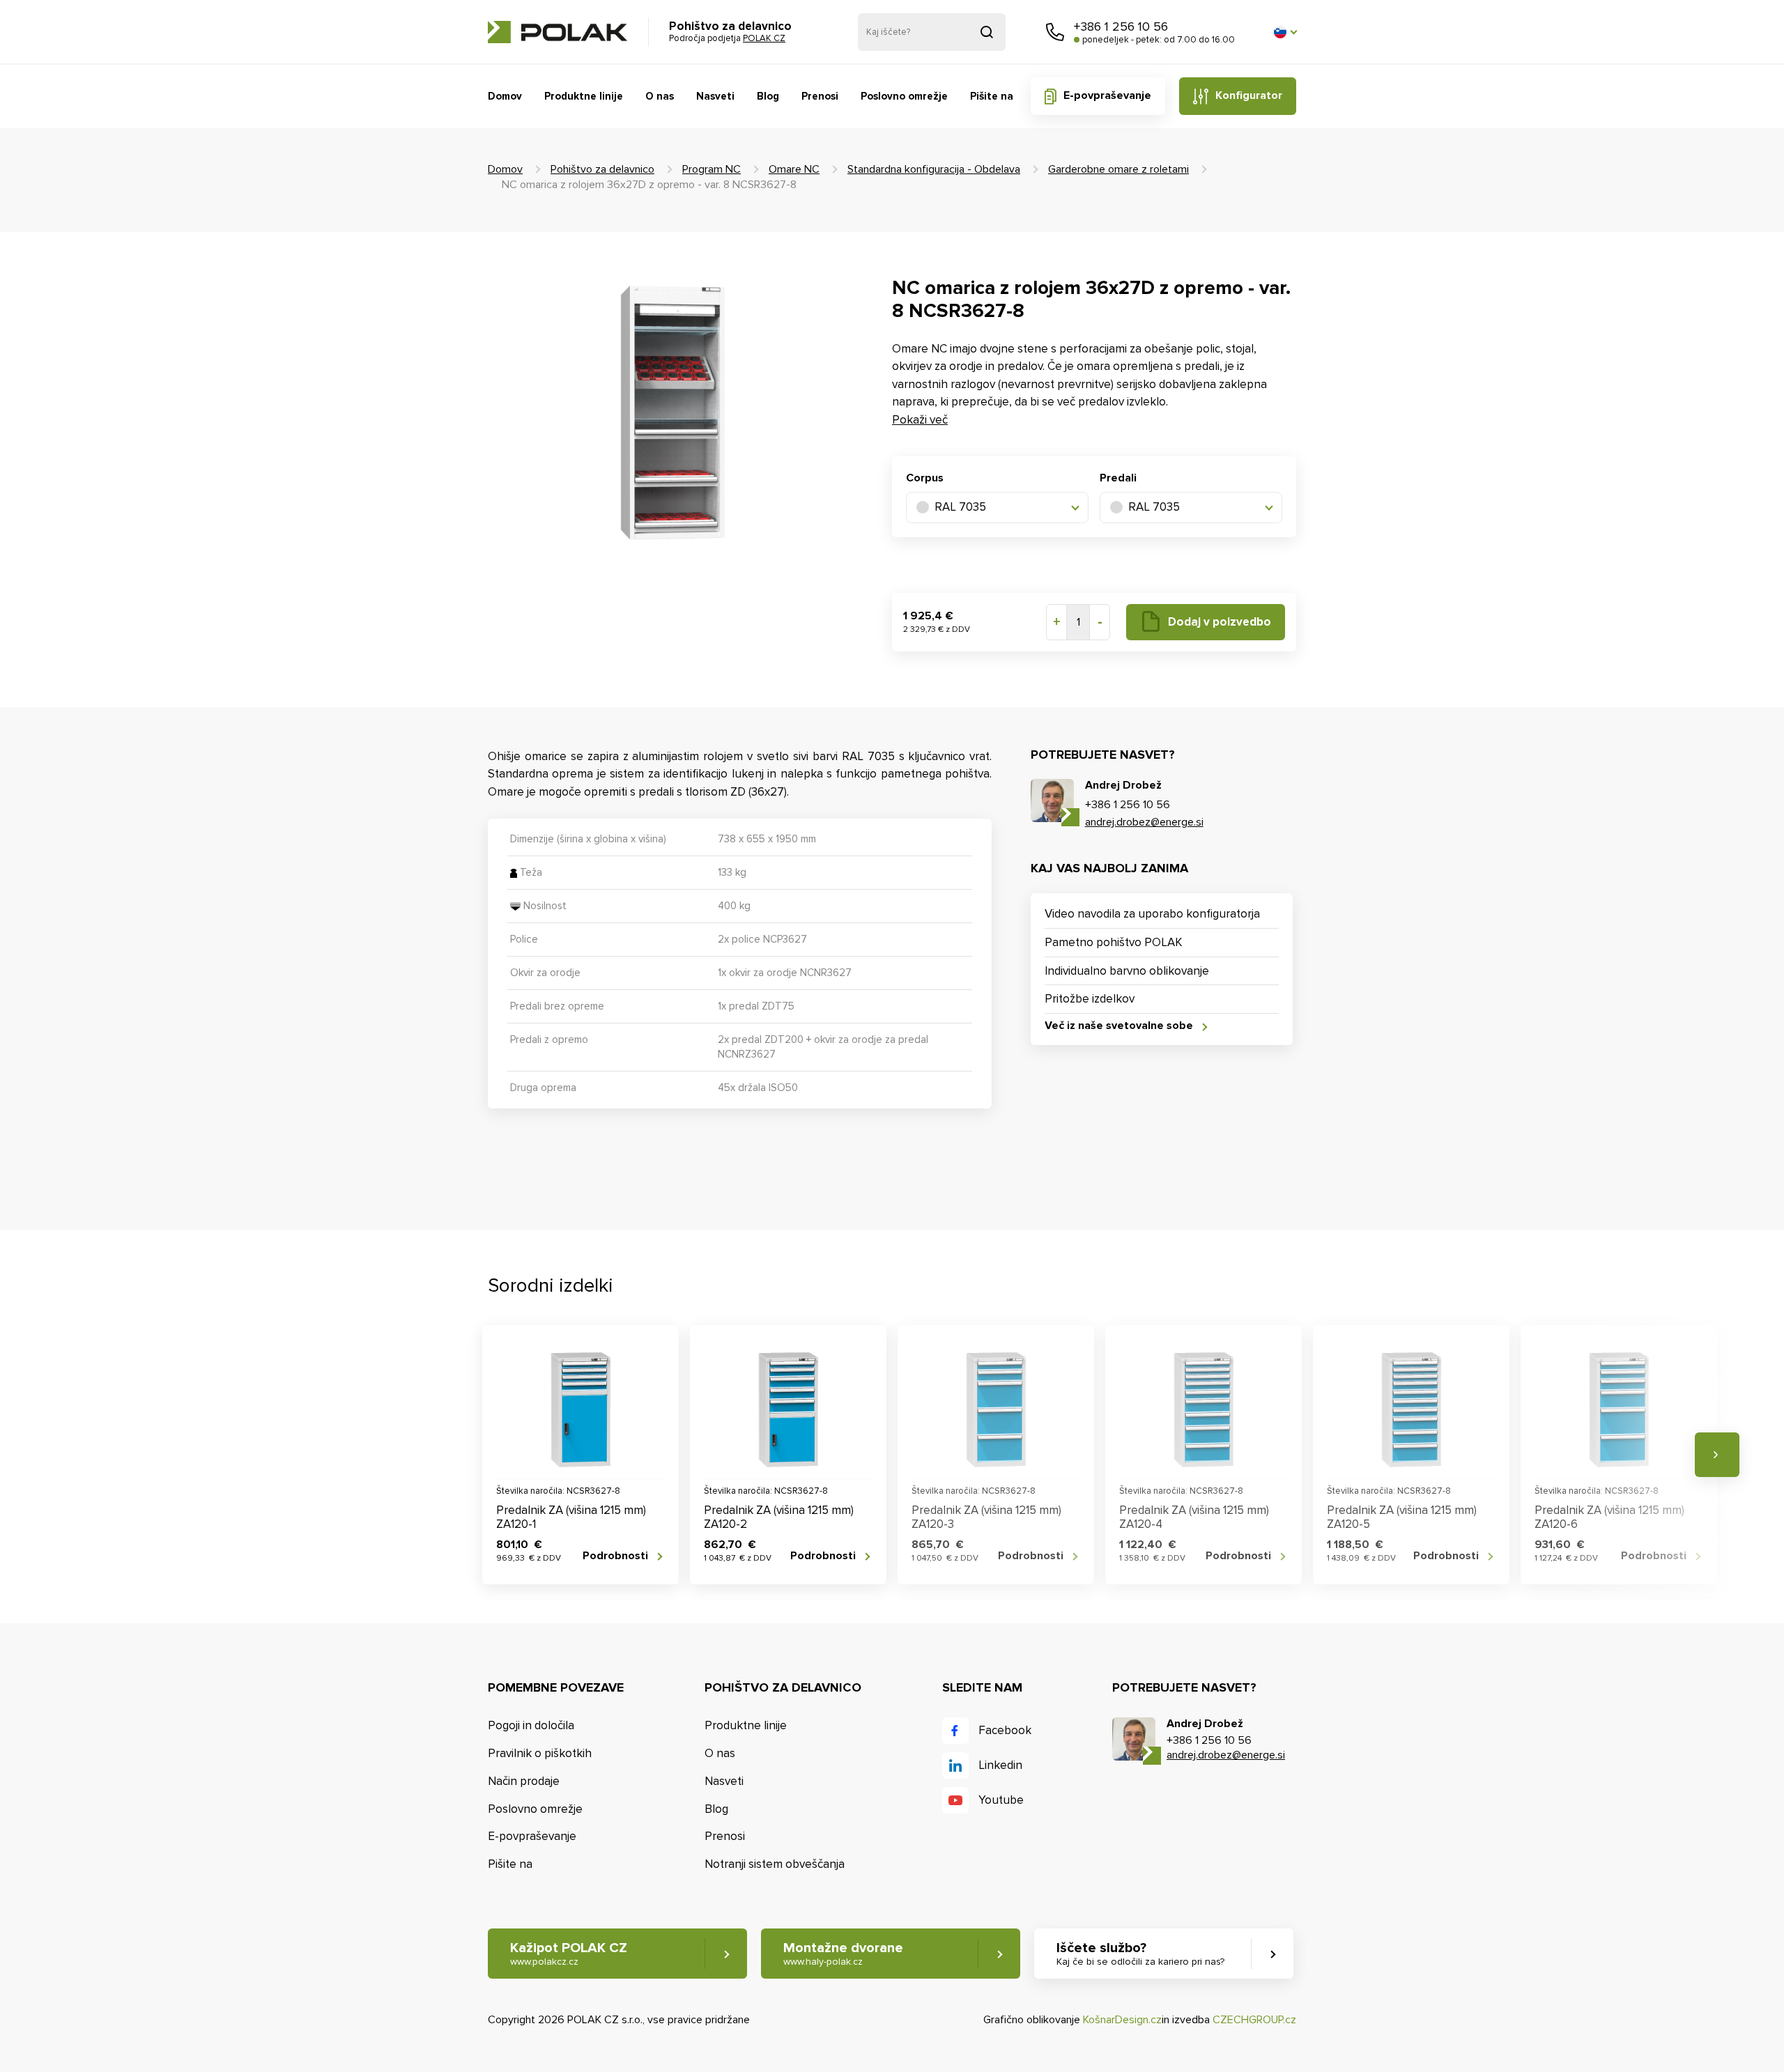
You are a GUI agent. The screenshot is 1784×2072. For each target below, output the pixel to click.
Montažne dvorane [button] (843, 1954)
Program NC (712, 169)
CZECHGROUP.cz (1254, 2020)
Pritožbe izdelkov (1090, 999)
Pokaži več (920, 420)
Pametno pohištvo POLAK (1114, 942)
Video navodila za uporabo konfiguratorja (1152, 914)
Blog (768, 96)
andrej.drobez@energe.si (1144, 822)
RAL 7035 (960, 507)
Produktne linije (584, 96)
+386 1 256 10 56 (1121, 26)
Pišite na (992, 96)
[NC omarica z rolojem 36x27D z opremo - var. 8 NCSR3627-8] (672, 410)
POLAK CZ (557, 32)
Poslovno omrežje (904, 96)
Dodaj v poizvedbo (1220, 622)
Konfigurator (1249, 95)
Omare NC (794, 169)
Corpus (925, 478)
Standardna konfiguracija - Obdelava (934, 169)
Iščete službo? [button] (1140, 1954)
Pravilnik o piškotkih (540, 1753)
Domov (505, 96)
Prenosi (820, 96)
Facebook (1005, 1730)
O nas (660, 96)
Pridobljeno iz (987, 32)
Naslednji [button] (1717, 1455)
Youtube (1001, 1800)
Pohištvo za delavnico (602, 169)
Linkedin (1000, 1765)
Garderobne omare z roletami (1118, 169)
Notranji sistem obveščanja (775, 1864)
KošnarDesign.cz (1122, 2020)
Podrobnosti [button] (615, 1556)
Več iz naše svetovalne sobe (1119, 1026)
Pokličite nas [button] (1055, 32)
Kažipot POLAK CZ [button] (569, 1954)
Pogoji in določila (531, 1725)
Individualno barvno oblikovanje (1127, 971)
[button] (1285, 32)
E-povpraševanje (1107, 95)
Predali (1118, 478)
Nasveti (715, 96)
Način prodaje (524, 1781)
